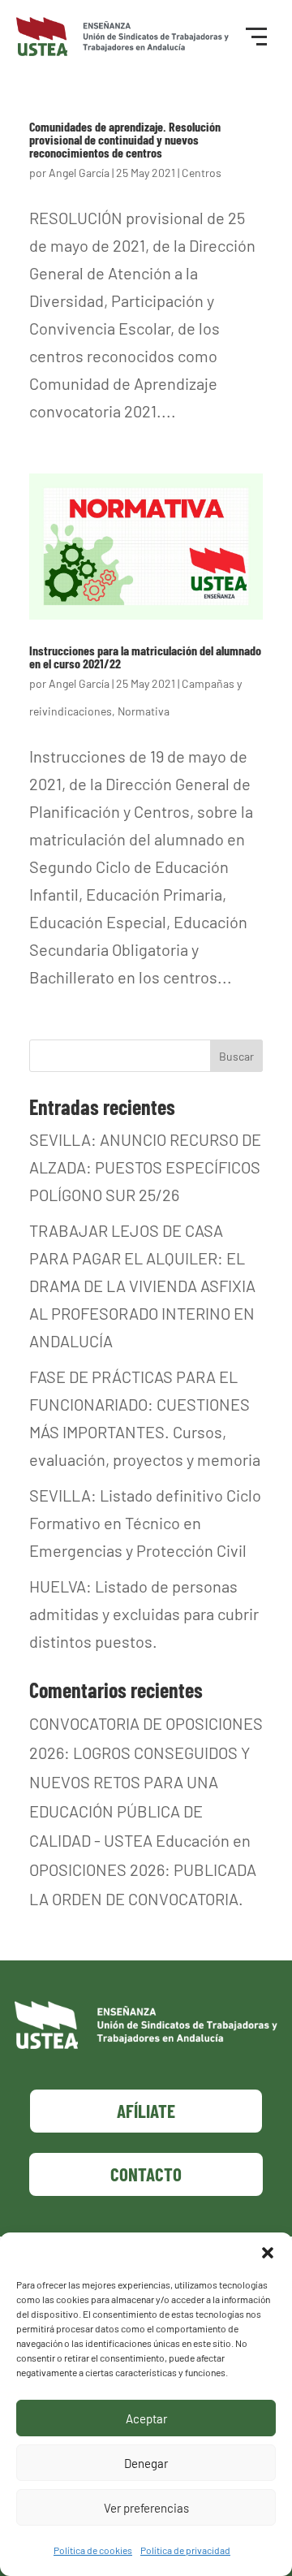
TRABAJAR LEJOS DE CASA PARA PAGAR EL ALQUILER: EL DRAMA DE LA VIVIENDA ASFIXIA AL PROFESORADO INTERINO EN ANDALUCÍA (142, 1286)
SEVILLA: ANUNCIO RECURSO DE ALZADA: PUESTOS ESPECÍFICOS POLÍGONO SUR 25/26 (145, 1167)
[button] (268, 2253)
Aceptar (146, 2418)
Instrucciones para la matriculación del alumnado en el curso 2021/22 (145, 657)
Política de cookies (93, 2550)
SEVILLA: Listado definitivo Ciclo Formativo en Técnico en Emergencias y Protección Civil (145, 1523)
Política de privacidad (185, 2550)
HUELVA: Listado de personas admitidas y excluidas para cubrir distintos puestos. (144, 1614)
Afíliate (146, 2111)
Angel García (79, 173)
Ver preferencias (146, 2508)
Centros (202, 173)
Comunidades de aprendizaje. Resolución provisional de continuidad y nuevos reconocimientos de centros (125, 139)
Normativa (144, 711)
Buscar (236, 1056)
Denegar (146, 2463)
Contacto (146, 2174)
